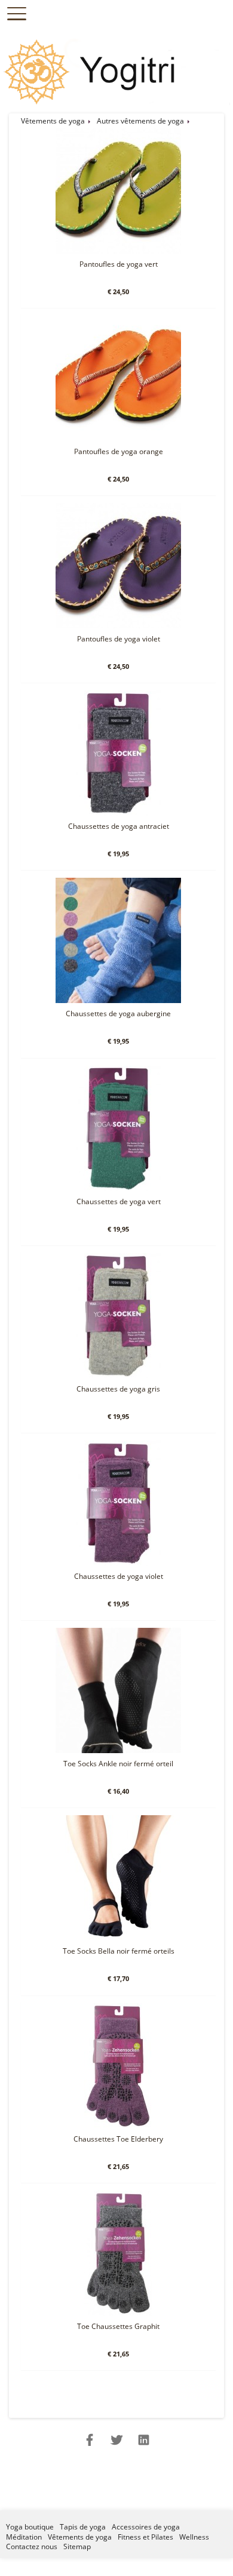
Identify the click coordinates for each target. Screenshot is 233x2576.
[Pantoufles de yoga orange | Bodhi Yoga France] (118, 438)
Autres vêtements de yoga (140, 121)
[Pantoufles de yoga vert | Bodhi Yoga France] (118, 251)
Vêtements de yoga (53, 121)
